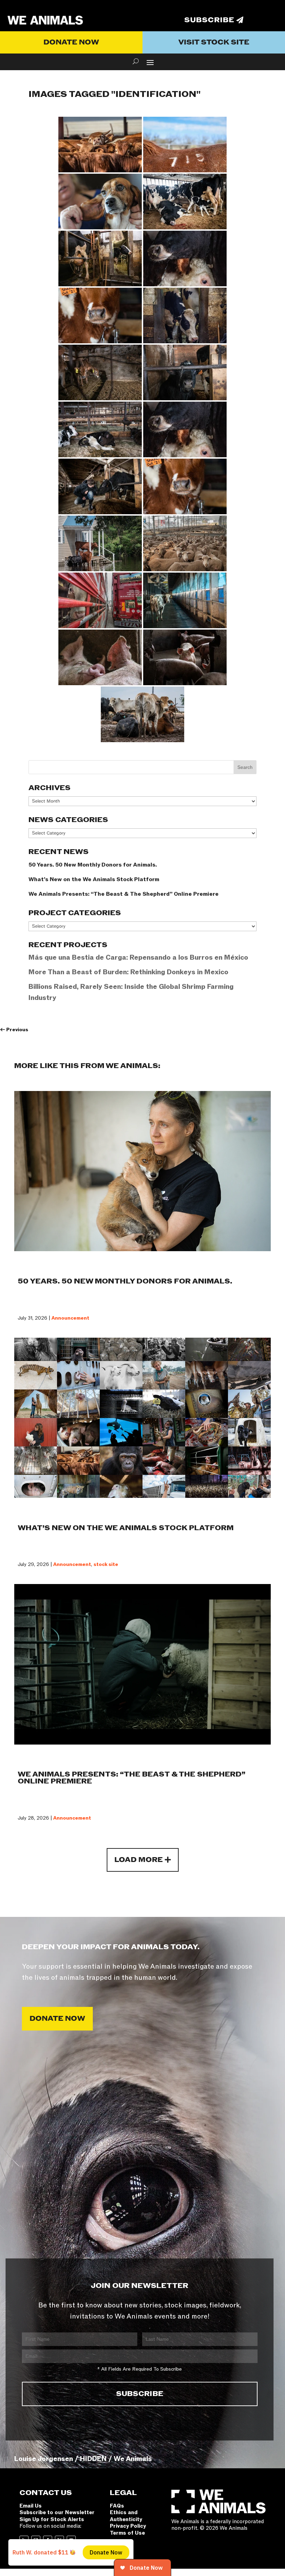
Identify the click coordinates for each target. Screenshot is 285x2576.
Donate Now (71, 42)
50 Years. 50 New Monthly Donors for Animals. (93, 865)
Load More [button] (139, 1860)
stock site (106, 1564)
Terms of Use (127, 2533)
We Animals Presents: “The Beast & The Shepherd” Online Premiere (124, 894)
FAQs (117, 2506)
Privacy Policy (128, 2526)
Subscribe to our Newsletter (57, 2512)
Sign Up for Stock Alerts (52, 2519)
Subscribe (209, 20)
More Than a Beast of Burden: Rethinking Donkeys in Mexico (128, 972)
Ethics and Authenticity (126, 2516)
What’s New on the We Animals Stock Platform (94, 879)
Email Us (31, 2506)
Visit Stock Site (214, 42)
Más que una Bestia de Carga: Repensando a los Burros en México (138, 958)
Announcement (70, 1318)
